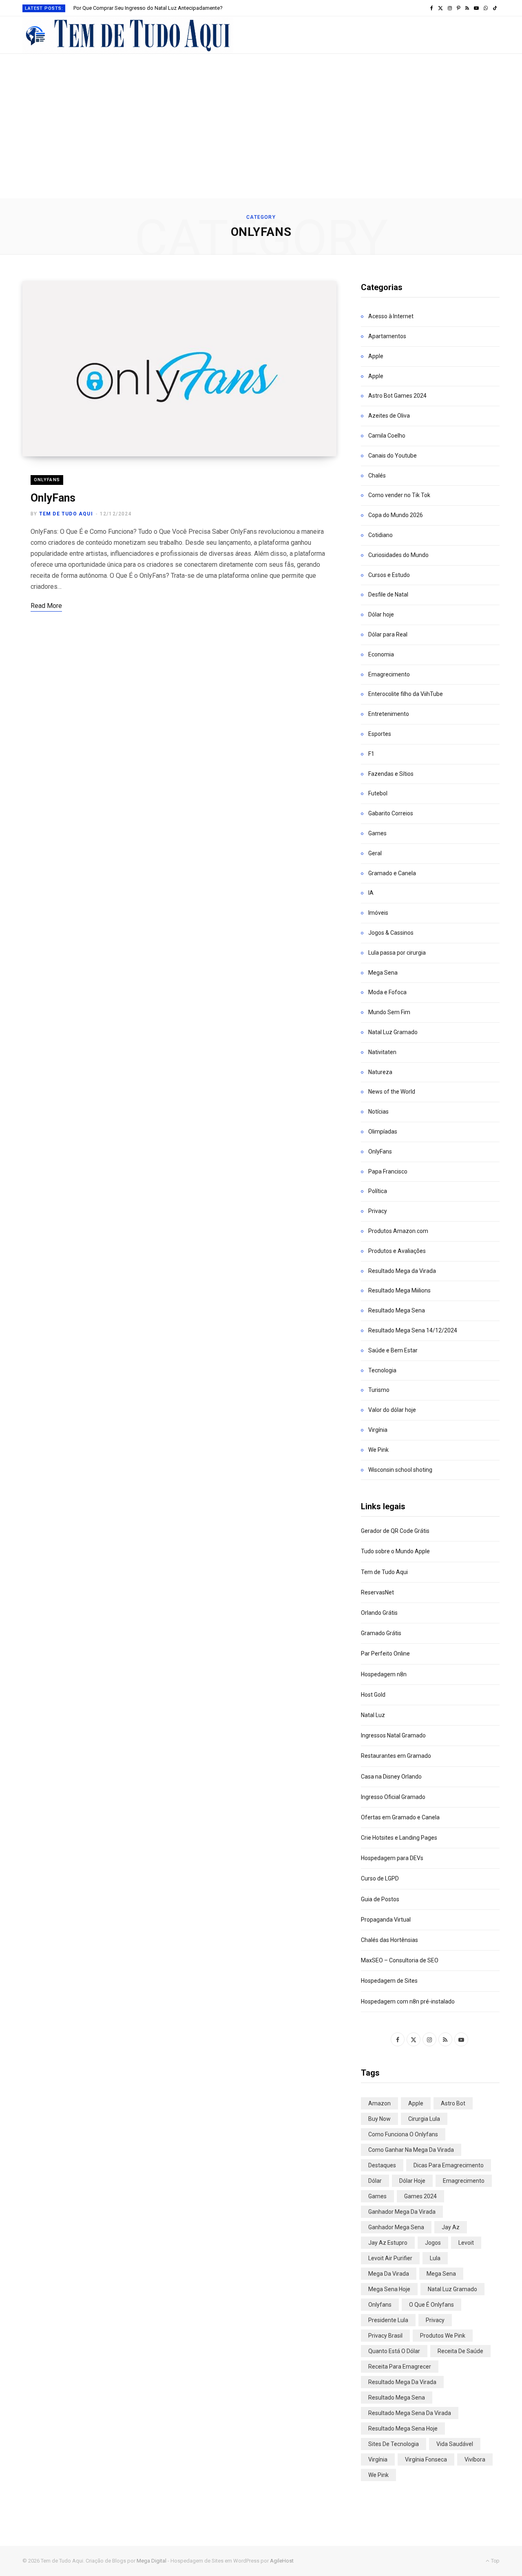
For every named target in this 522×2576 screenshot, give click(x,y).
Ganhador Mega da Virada (402, 2212)
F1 (371, 754)
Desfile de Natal (388, 594)
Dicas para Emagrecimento (449, 2165)
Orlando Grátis (379, 1613)
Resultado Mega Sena (397, 1310)
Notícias (378, 1112)
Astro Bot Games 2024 (397, 396)
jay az (451, 2227)
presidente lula (388, 2320)
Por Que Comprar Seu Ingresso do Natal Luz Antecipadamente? (148, 8)
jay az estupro (388, 2243)
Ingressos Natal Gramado (393, 1735)
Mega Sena (383, 973)
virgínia (378, 2459)
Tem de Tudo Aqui (66, 514)
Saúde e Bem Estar (393, 1350)
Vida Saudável (455, 2444)
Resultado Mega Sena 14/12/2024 (413, 1330)
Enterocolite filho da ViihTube (406, 694)
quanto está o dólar (394, 2351)
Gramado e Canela (392, 873)
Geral (375, 853)
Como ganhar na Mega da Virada (411, 2150)
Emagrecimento (389, 674)
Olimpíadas (383, 1132)
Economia (381, 654)
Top (495, 2561)
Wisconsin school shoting (400, 1470)
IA (371, 893)
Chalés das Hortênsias (389, 1940)
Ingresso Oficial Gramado (393, 1797)
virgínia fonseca (426, 2459)
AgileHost (282, 2561)
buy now (379, 2119)
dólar (375, 2181)
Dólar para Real (388, 634)
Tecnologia (382, 1370)
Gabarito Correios (391, 813)
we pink (378, 2475)
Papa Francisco (388, 1171)
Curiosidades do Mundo (398, 555)
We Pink (378, 1450)
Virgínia (378, 1430)
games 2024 (420, 2196)
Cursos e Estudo (389, 575)
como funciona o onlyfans (403, 2134)
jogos (433, 2243)
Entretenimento (389, 714)
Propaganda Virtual (386, 1920)
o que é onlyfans (431, 2305)
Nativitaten (382, 1052)
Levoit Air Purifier (390, 2258)
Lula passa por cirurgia (397, 953)
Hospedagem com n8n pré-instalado (408, 2001)
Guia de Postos (380, 1899)
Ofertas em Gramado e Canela (400, 1817)
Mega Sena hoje (389, 2289)
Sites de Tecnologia (394, 2444)
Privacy (378, 1211)
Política (378, 1191)
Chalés (377, 476)
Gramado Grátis (381, 1633)
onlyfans (380, 2305)
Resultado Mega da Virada (402, 1271)
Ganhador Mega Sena (396, 2227)
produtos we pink (443, 2336)
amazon (379, 2103)
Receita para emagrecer (400, 2367)
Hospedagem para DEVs (392, 1858)
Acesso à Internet (391, 316)
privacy (435, 2320)
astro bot (453, 2103)
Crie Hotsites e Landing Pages (399, 1838)
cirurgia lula (424, 2119)
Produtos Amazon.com (398, 1231)
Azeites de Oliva (389, 416)
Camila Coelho (387, 436)
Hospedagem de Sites (389, 1981)
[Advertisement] (261, 137)
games (377, 2196)
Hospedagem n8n (384, 1674)
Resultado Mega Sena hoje (403, 2428)
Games (377, 833)
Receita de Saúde (460, 2351)
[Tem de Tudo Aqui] (128, 35)
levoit (466, 2243)
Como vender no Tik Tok (399, 495)
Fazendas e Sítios (391, 774)
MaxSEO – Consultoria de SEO (400, 1960)
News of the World (392, 1092)
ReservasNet (377, 1592)
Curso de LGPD (380, 1878)
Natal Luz (373, 1715)
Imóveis (378, 913)
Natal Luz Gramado (393, 1032)
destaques (382, 2165)
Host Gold (373, 1695)
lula (435, 2258)
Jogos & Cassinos (391, 933)
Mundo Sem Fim (389, 1012)
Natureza (380, 1072)
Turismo (379, 1390)
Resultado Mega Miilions (399, 1290)
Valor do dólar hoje (392, 1410)
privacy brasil (385, 2336)
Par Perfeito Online (385, 1653)
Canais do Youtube (393, 456)
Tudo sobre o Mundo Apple (395, 1551)
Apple (376, 356)
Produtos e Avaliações (397, 1251)
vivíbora (475, 2459)
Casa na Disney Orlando (391, 1777)
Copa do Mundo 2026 (396, 515)
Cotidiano (380, 535)
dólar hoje (412, 2181)
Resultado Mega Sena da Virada (410, 2413)
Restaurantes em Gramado (396, 1756)
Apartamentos (387, 336)
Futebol (378, 793)
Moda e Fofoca (387, 992)
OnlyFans (47, 480)
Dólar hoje (381, 614)
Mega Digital (152, 2561)
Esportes (380, 734)
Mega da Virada (389, 2274)
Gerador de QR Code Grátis (395, 1531)
